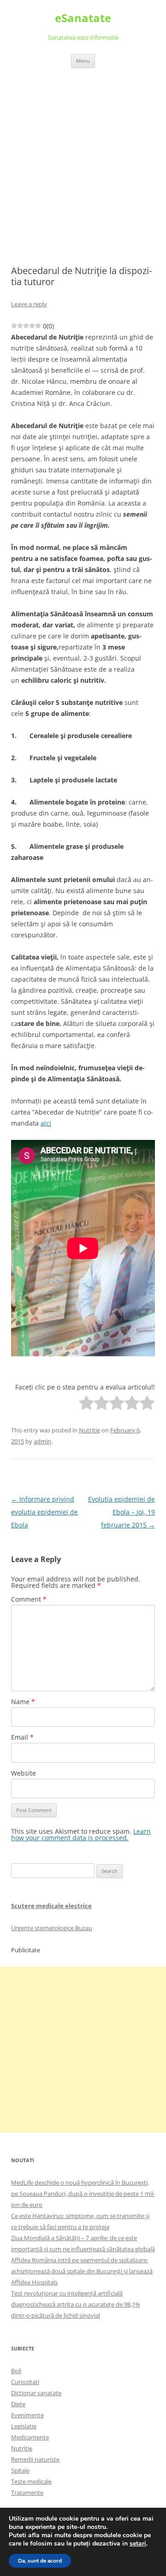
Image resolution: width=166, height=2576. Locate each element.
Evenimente (27, 2415)
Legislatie (24, 2426)
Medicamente (30, 2437)
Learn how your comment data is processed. (81, 1834)
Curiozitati (25, 2382)
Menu (83, 61)
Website (24, 1773)
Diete (18, 2404)
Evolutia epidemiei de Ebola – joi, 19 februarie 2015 (122, 1512)
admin (42, 1441)
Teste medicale (31, 2481)
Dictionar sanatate (36, 2393)
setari (138, 2544)
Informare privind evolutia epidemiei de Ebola (44, 1512)
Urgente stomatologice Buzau (52, 1928)
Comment (29, 1599)
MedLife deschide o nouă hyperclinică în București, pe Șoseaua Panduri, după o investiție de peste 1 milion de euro (83, 2194)
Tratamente (27, 2493)
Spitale (20, 2470)
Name (23, 1702)
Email (22, 1737)
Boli (16, 2371)
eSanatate (83, 18)
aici (46, 1123)
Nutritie (89, 1430)
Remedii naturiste (35, 2459)
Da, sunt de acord (40, 2561)
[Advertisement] (83, 155)
